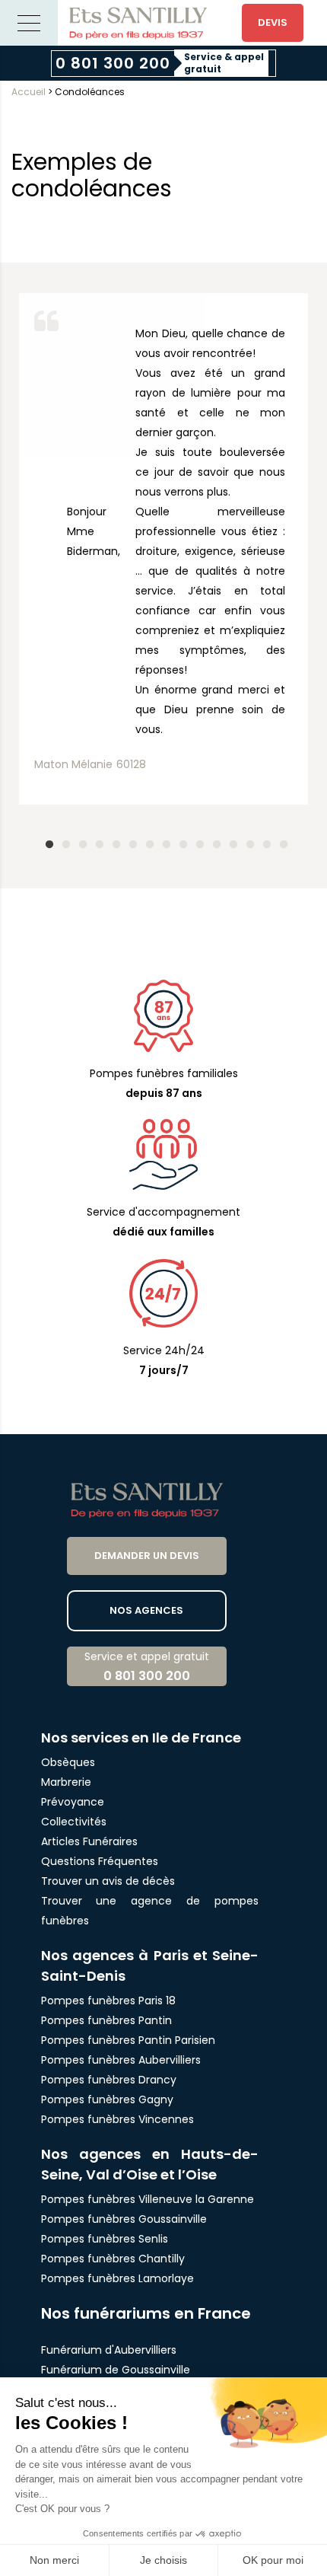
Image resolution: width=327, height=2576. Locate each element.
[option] (163, 545)
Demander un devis (147, 1556)
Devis (273, 22)
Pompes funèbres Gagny (107, 2099)
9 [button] (180, 842)
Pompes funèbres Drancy (109, 2080)
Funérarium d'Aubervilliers (109, 2350)
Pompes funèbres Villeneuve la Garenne (148, 2199)
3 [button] (80, 842)
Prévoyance (73, 1802)
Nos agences (146, 1610)
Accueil (29, 92)
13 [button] (247, 842)
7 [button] (147, 842)
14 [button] (264, 842)
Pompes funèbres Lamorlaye (117, 2278)
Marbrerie (66, 1782)
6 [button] (130, 842)
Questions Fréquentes (100, 1861)
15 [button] (281, 842)
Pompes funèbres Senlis (105, 2239)
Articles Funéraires (89, 1841)
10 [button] (197, 842)
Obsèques (68, 1762)
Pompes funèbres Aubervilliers (121, 2060)
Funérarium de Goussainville (117, 2370)
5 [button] (113, 842)
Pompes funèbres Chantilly (113, 2259)
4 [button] (97, 842)
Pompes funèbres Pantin (106, 2020)
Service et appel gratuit (147, 1667)
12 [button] (230, 842)
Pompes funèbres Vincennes (117, 2119)
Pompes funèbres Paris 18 (108, 2001)
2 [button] (63, 842)
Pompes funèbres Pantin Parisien (128, 2040)
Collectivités (74, 1822)
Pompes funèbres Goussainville (124, 2219)
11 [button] (214, 842)
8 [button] (163, 842)
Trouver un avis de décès (110, 1881)
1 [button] (46, 842)
